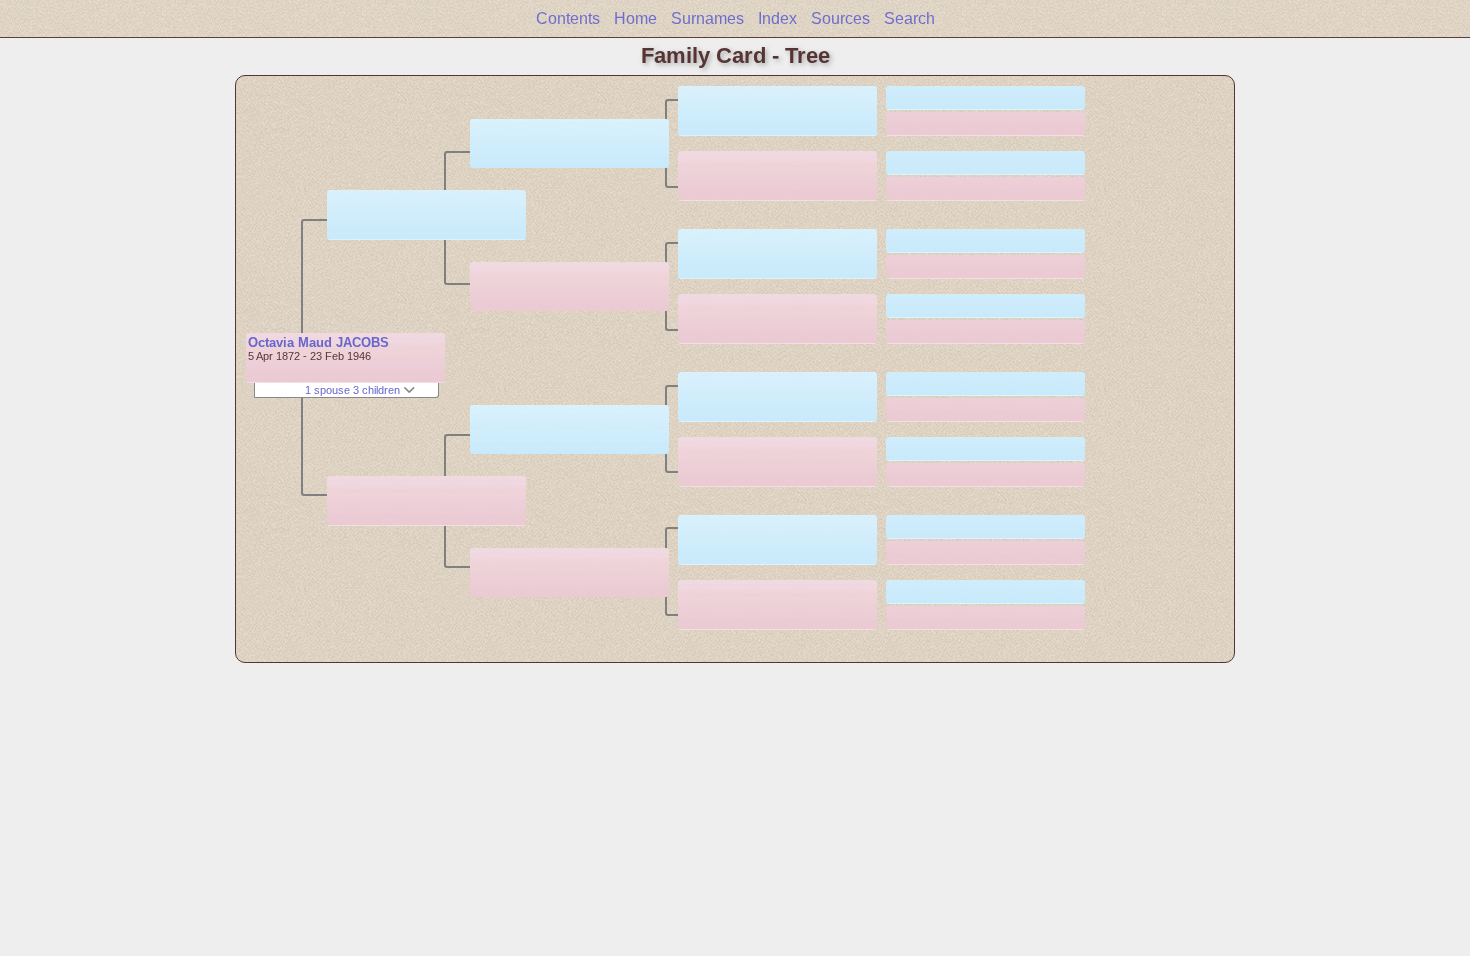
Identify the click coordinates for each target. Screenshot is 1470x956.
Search (909, 18)
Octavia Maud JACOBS (318, 342)
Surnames (707, 18)
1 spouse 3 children (354, 390)
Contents (568, 18)
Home (635, 18)
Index (777, 18)
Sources (840, 18)
